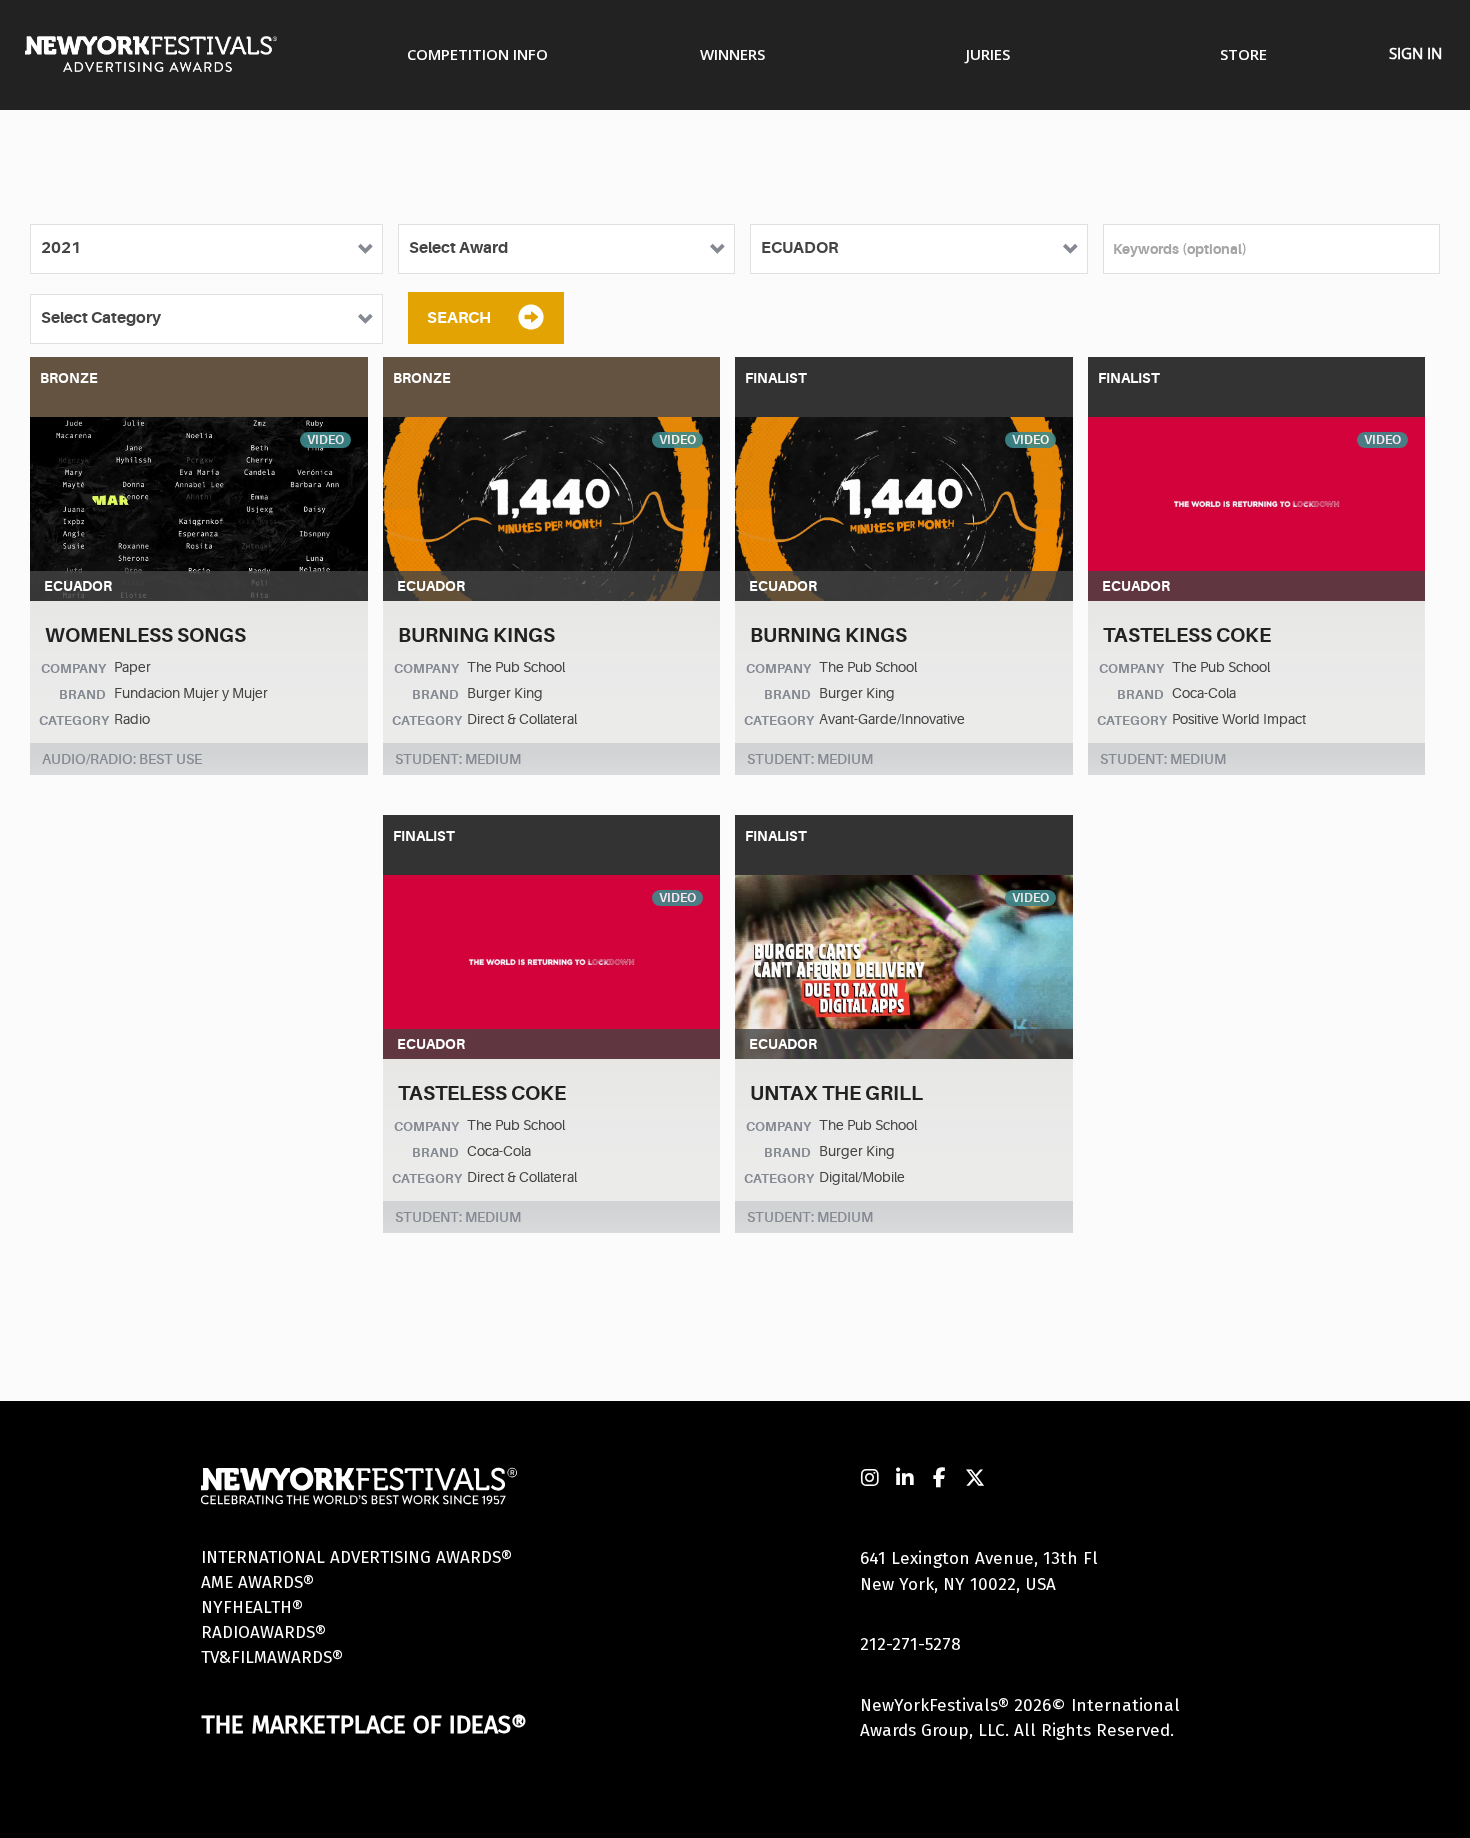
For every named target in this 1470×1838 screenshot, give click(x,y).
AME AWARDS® (257, 1582)
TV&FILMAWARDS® (272, 1657)
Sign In (1415, 53)
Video (325, 440)
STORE (1243, 54)
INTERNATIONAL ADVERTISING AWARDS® (356, 1557)
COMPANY (73, 668)
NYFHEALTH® (252, 1607)
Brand (82, 694)
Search (459, 318)
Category (74, 720)
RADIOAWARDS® (263, 1632)
